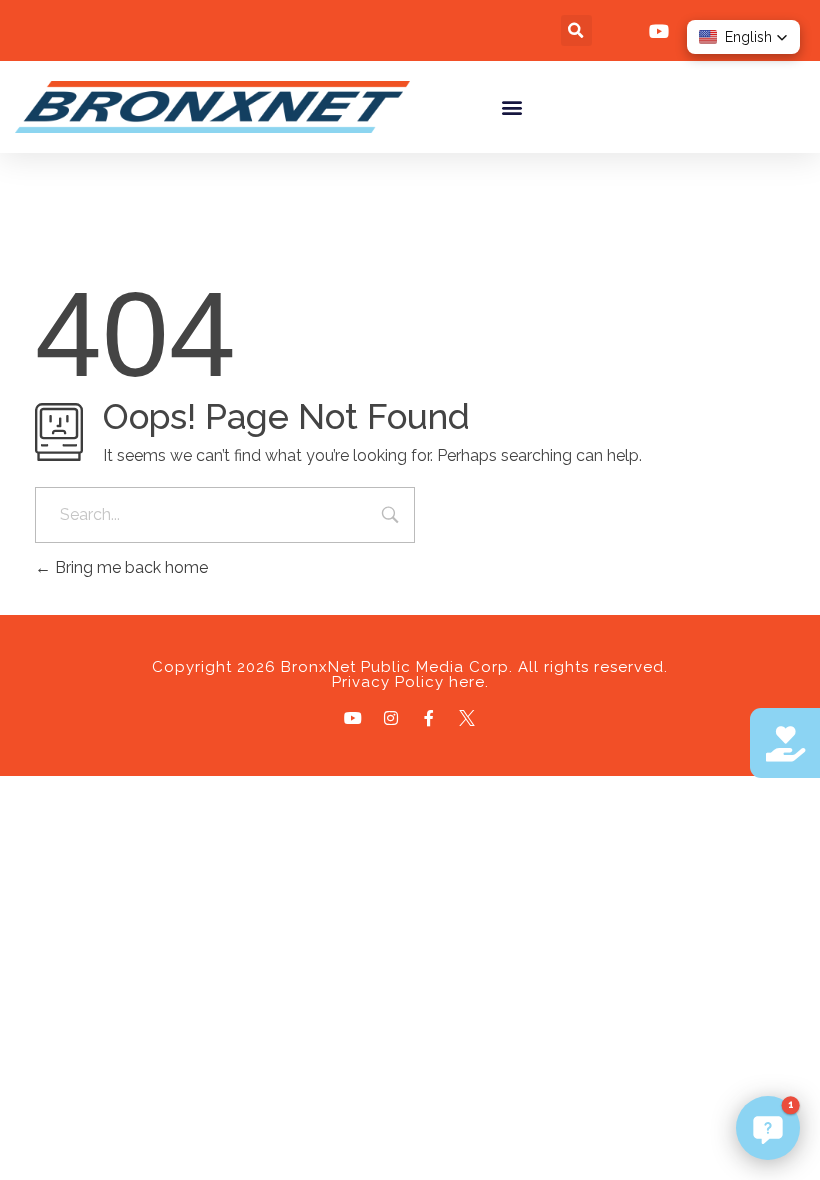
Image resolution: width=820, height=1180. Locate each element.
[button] (576, 30)
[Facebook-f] (429, 718)
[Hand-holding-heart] (785, 743)
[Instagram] (391, 718)
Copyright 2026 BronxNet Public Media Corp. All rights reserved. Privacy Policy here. (410, 674)
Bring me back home (129, 567)
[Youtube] (353, 718)
